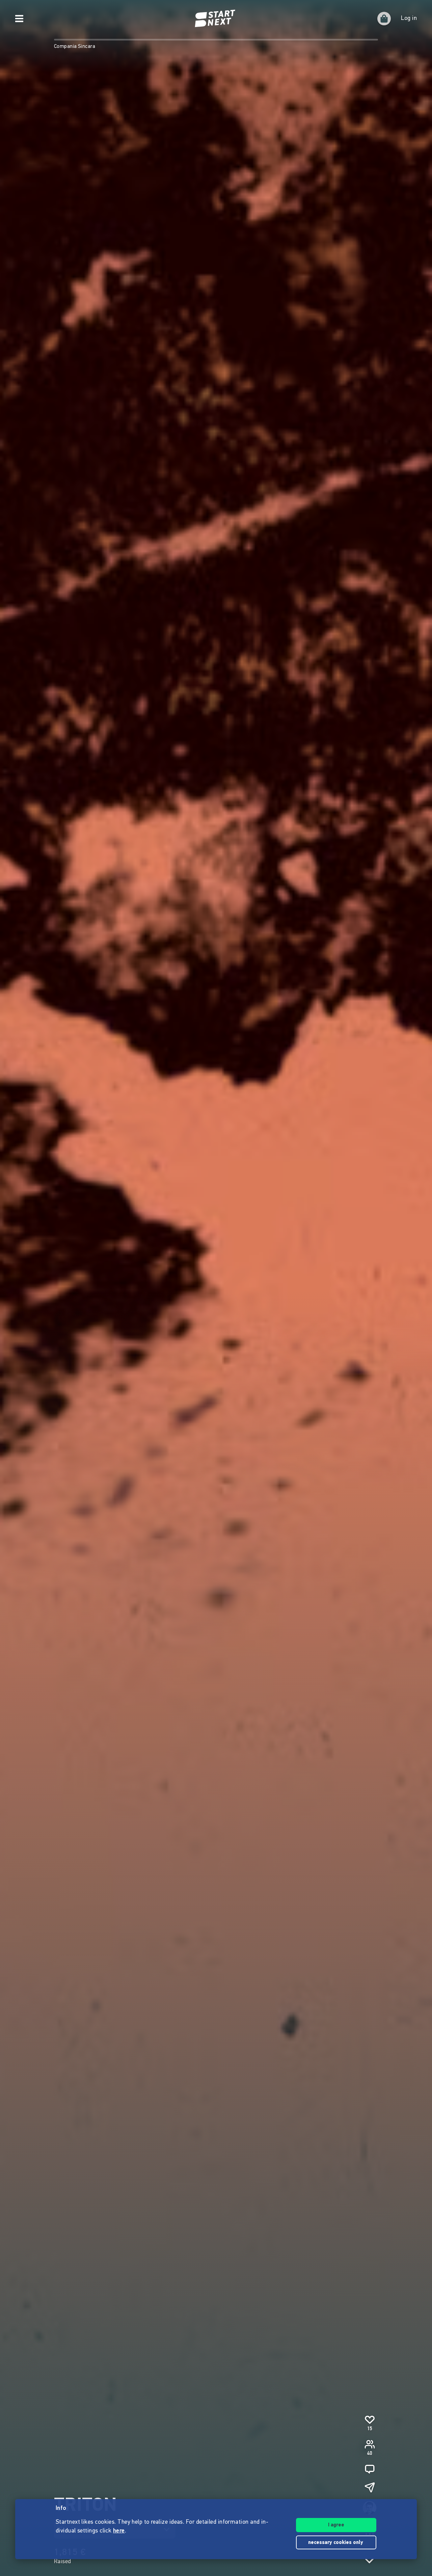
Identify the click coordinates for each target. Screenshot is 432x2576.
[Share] (370, 2487)
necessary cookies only (336, 2543)
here (119, 2531)
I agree (336, 2525)
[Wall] (370, 2469)
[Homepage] (216, 19)
